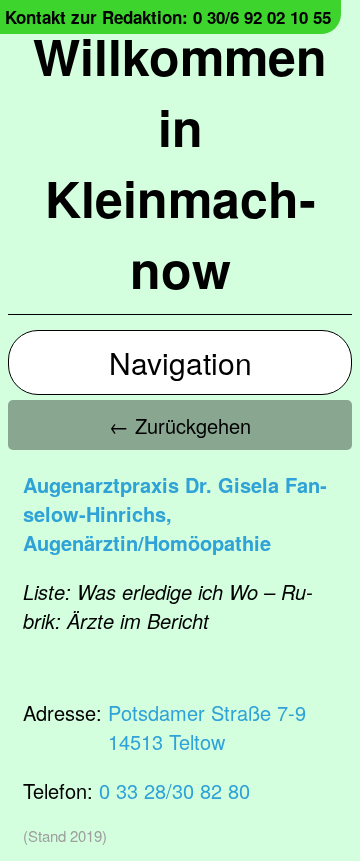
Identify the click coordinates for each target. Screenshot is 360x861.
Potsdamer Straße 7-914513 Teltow (207, 727)
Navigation (180, 362)
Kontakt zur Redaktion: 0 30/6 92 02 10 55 (168, 17)
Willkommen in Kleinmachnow (180, 162)
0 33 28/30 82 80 (174, 790)
